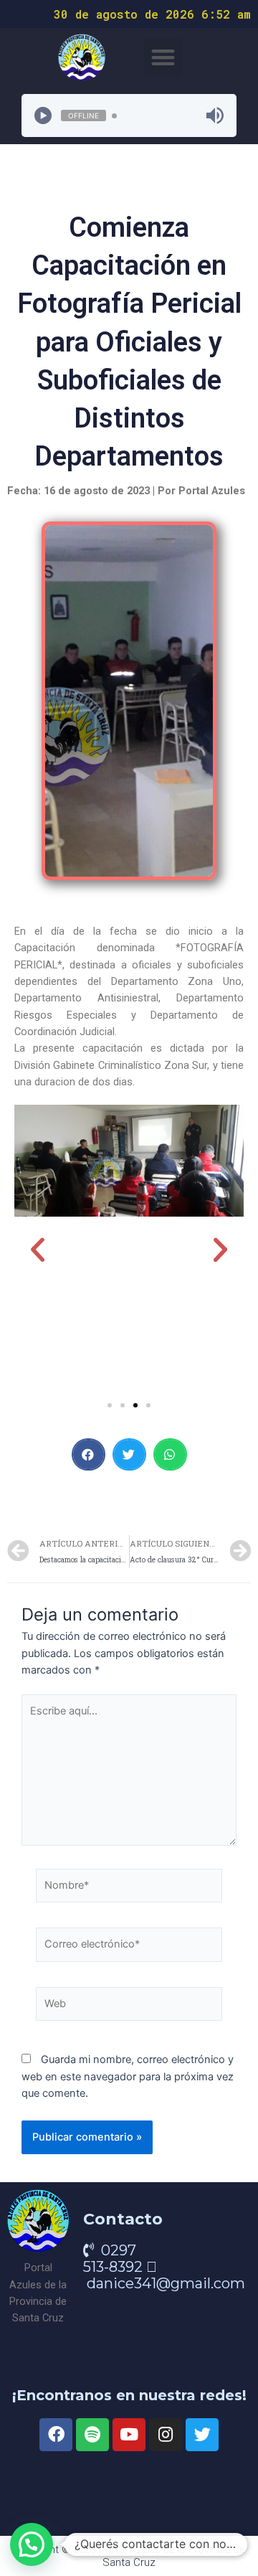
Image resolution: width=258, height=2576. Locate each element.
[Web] (129, 2007)
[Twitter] (202, 2435)
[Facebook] (56, 2435)
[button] (163, 57)
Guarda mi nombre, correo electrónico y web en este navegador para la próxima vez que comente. (128, 2076)
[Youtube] (129, 2435)
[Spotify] (92, 2435)
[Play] (43, 115)
